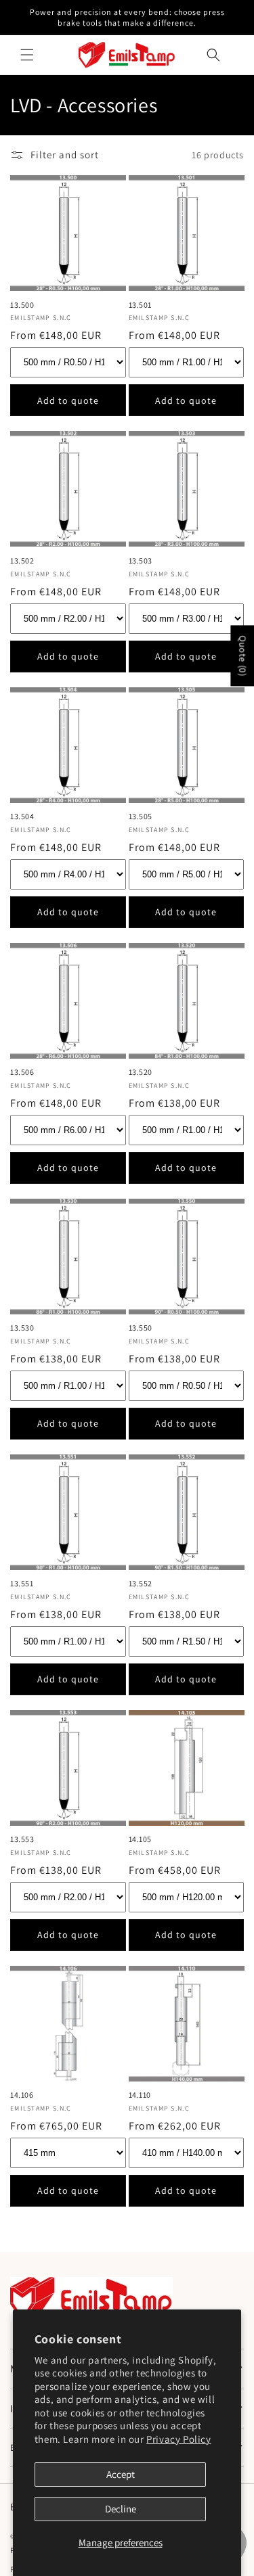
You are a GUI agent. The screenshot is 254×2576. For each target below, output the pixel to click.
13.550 (141, 1328)
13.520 (141, 1072)
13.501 (141, 305)
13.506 (22, 1072)
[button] (27, 55)
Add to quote (68, 400)
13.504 (22, 816)
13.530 (22, 1328)
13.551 (22, 1583)
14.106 (22, 2095)
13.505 (141, 816)
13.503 (141, 560)
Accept (121, 2474)
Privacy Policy (178, 2439)
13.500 (22, 305)
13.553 (22, 1839)
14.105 (141, 1839)
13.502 (22, 560)
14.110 (140, 2095)
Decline (121, 2509)
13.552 (141, 1583)
